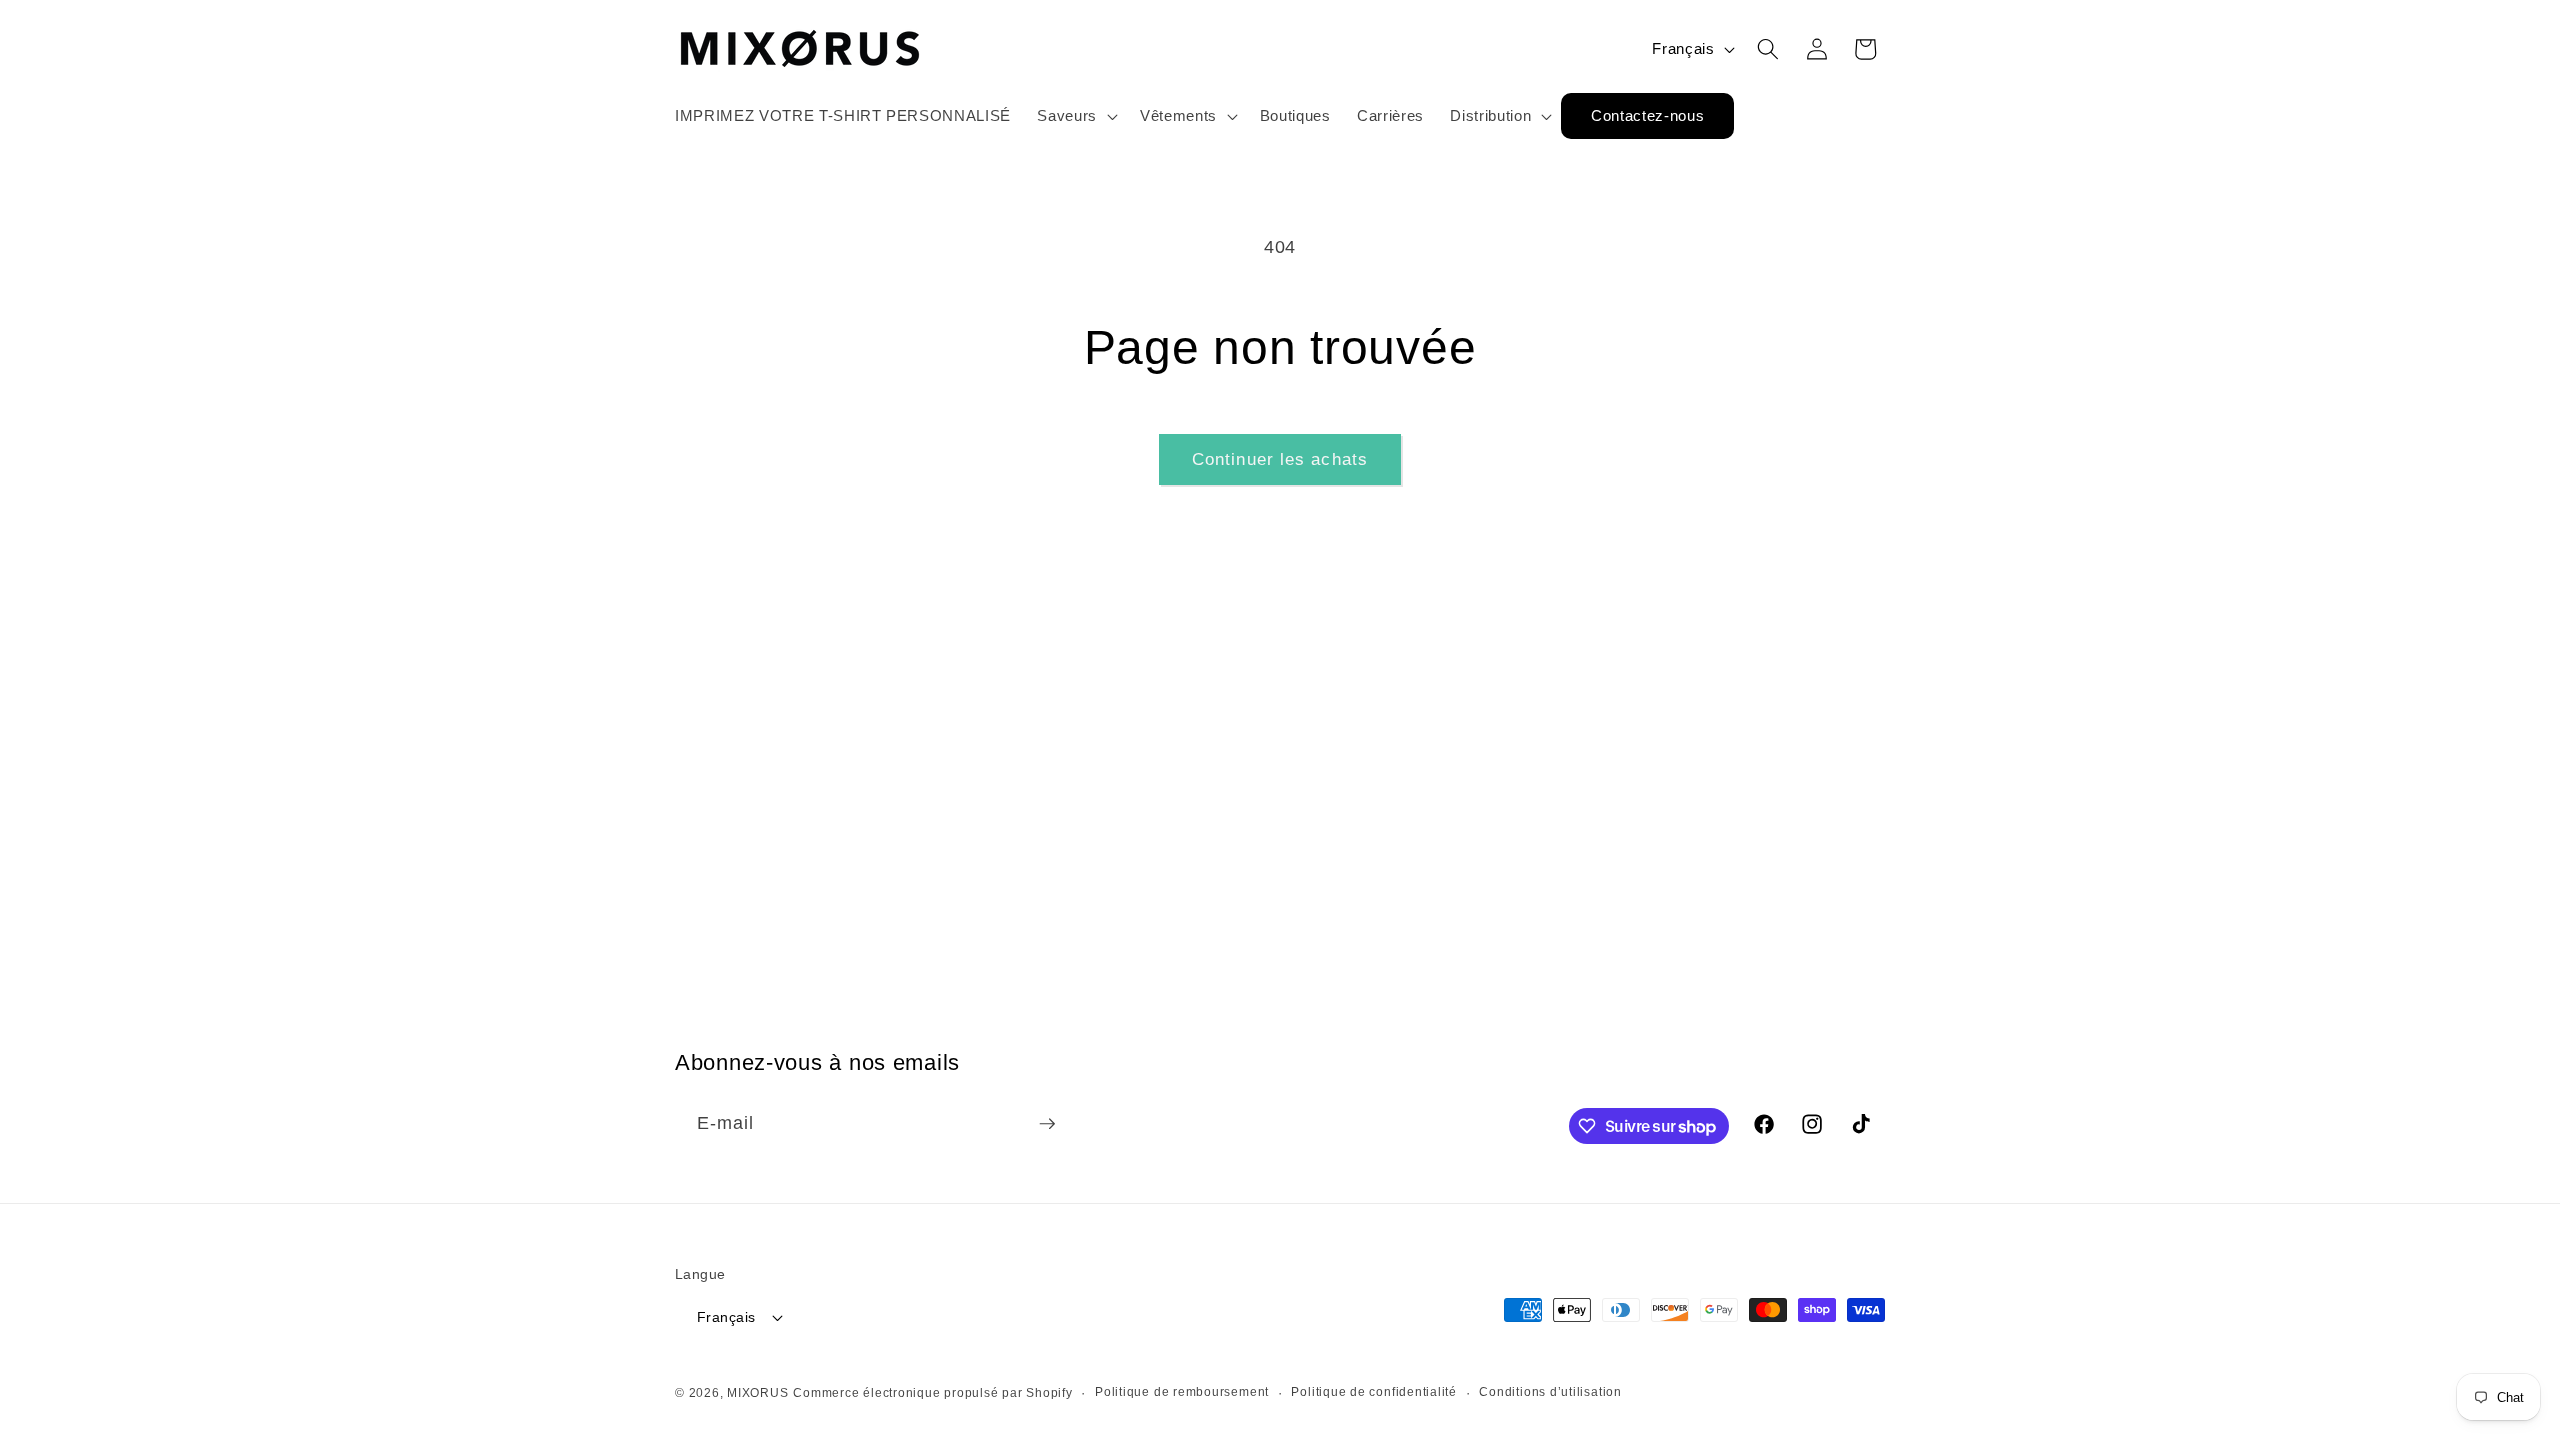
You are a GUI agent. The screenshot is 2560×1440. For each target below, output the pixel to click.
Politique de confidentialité (1374, 1392)
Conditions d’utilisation (1550, 1392)
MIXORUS (757, 1393)
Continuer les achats (1280, 459)
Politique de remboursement (1182, 1392)
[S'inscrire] (1047, 1124)
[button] (1075, 116)
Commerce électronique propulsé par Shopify (932, 1393)
